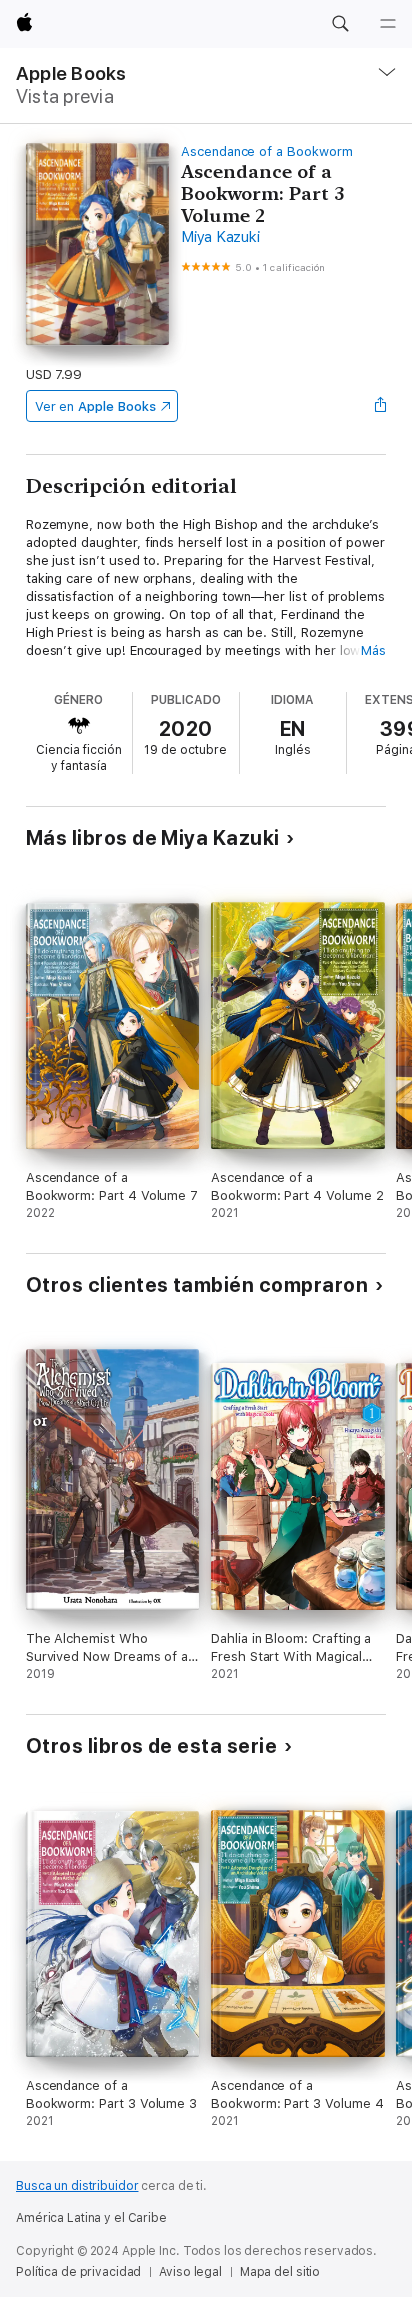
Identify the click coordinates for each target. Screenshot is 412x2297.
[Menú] (388, 24)
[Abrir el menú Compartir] (380, 406)
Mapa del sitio (280, 2272)
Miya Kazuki (220, 237)
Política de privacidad (78, 2272)
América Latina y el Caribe (91, 2218)
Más (373, 650)
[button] (340, 24)
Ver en (95, 406)
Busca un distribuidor (77, 2186)
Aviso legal (190, 2272)
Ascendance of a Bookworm (266, 151)
